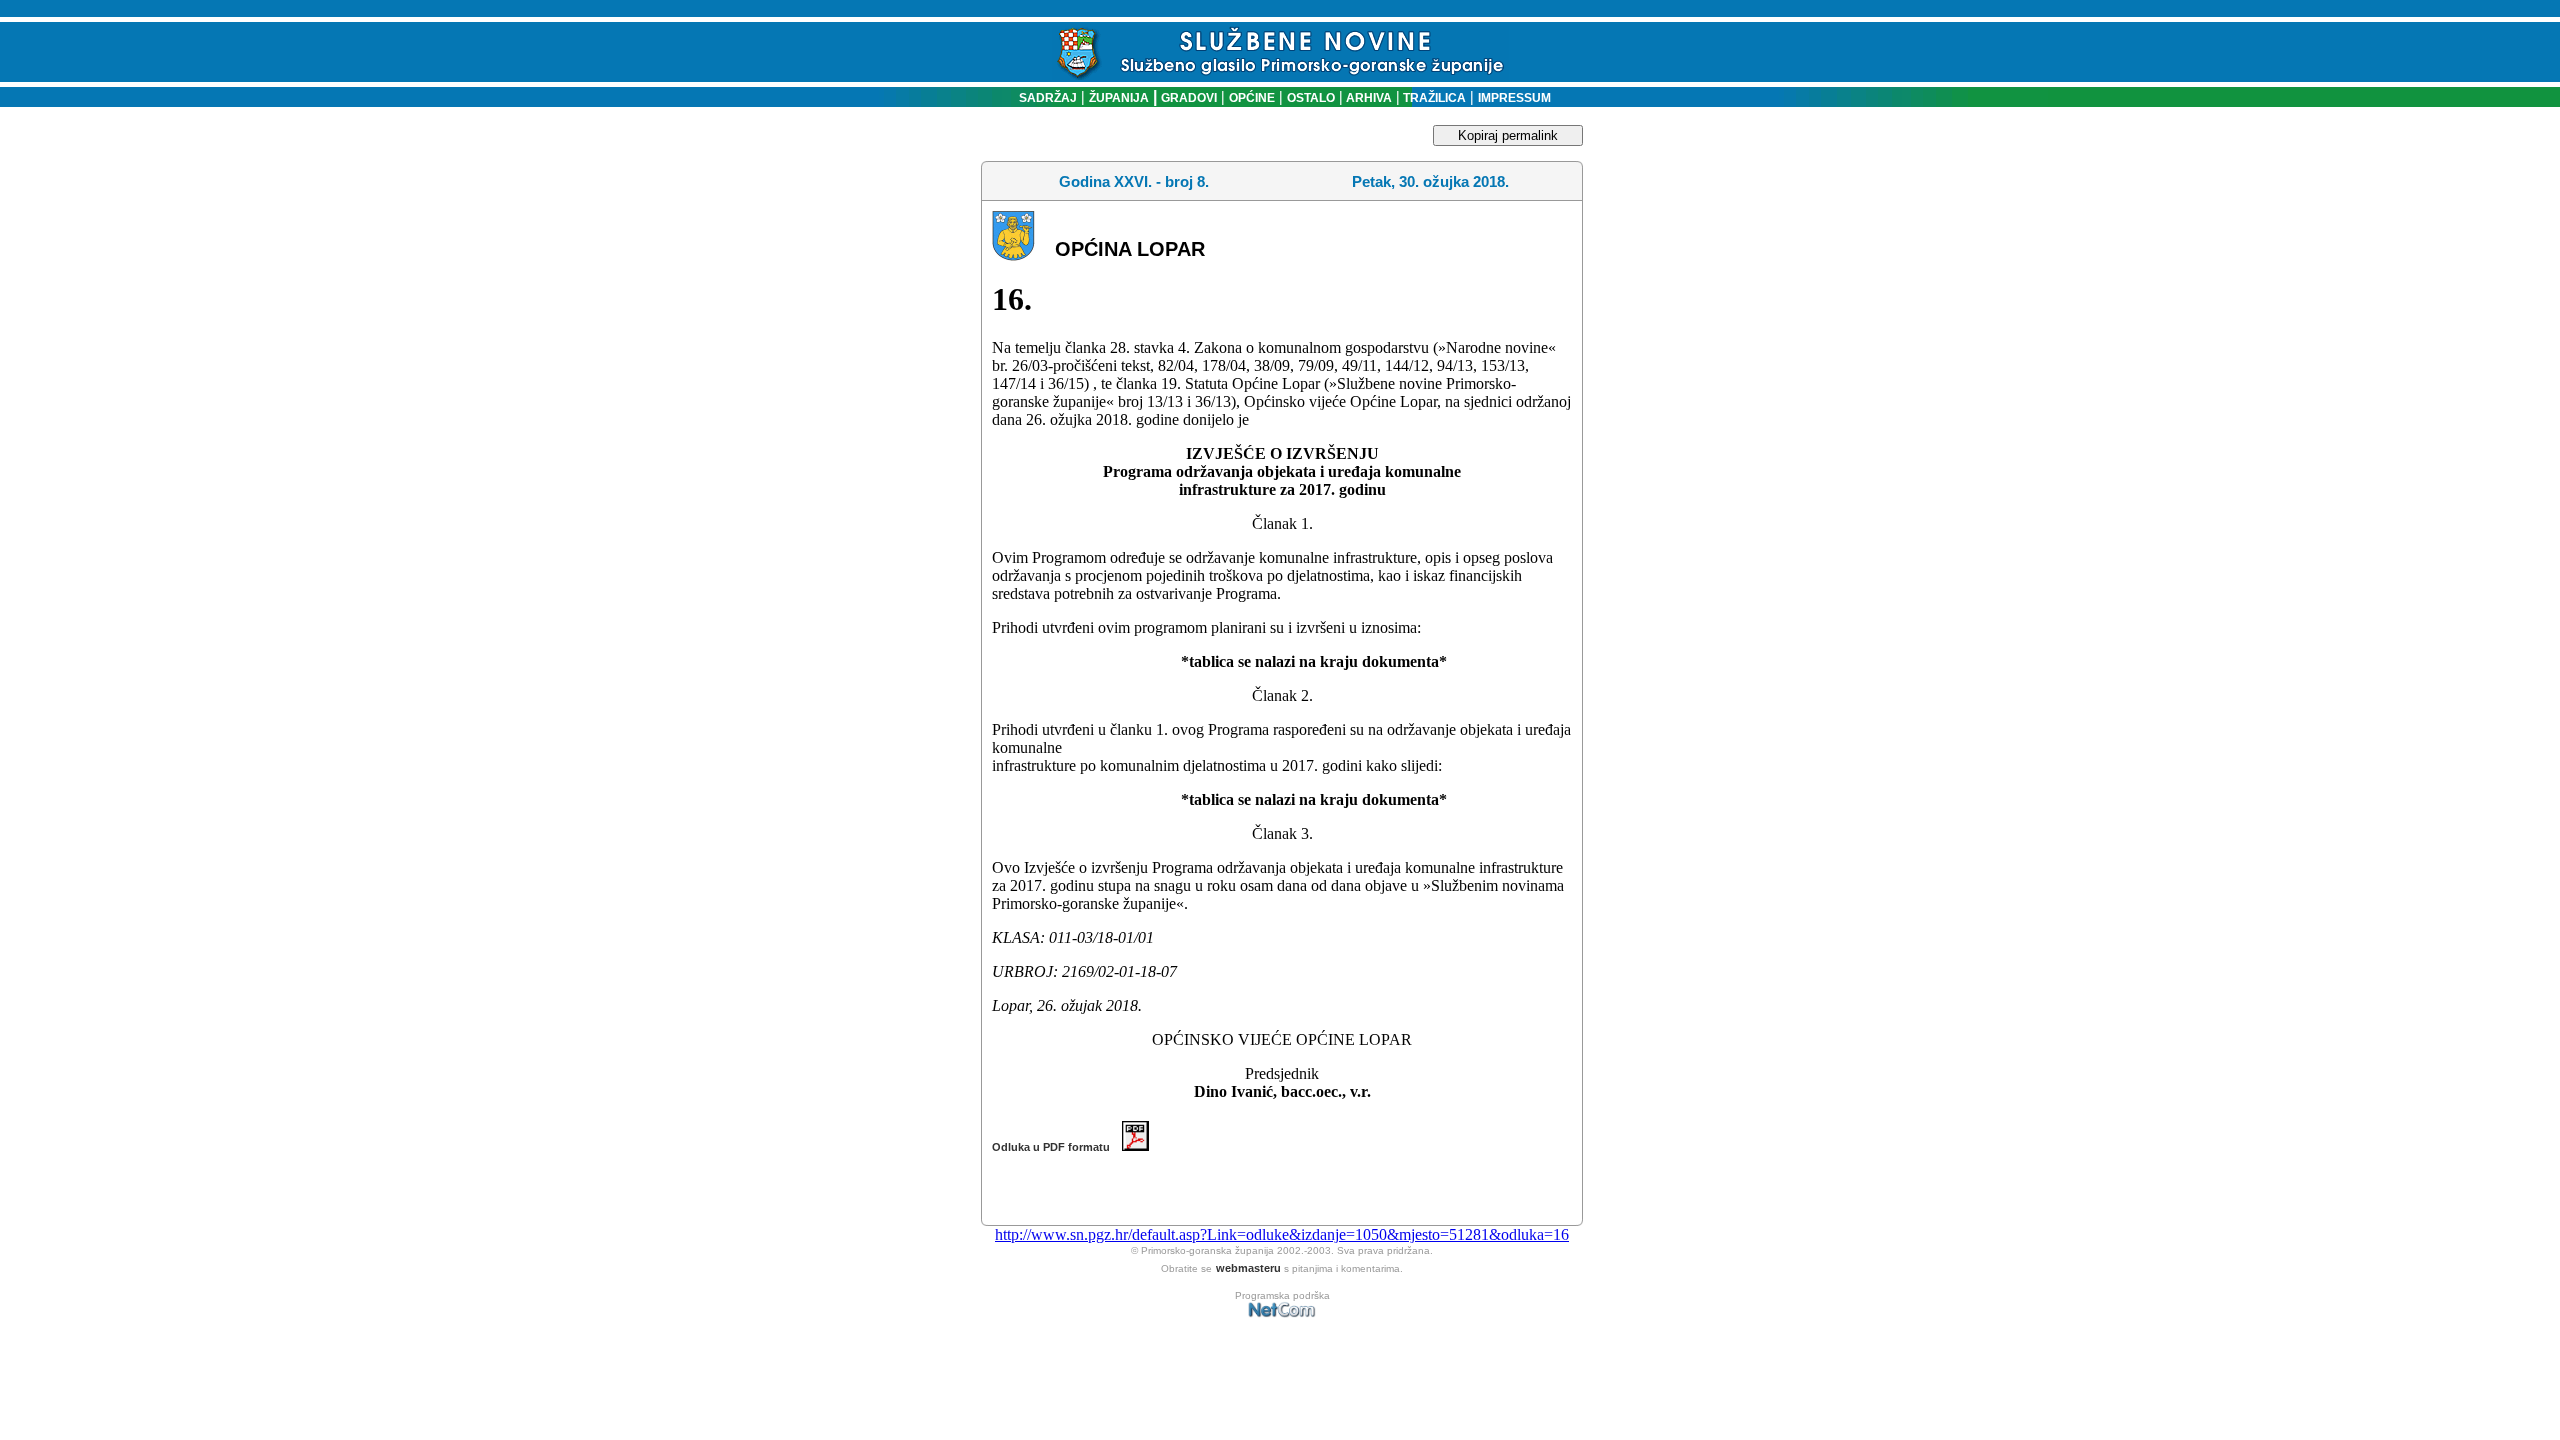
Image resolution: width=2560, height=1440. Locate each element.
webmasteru (1248, 1268)
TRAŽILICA (1433, 98)
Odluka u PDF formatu (1057, 1147)
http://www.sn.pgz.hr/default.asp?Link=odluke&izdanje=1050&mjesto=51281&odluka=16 (1282, 1234)
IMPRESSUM (1514, 98)
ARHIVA (1367, 98)
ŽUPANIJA (1119, 98)
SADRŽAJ (1043, 98)
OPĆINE (1252, 98)
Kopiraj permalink (1508, 135)
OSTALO (1311, 98)
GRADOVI (1189, 98)
